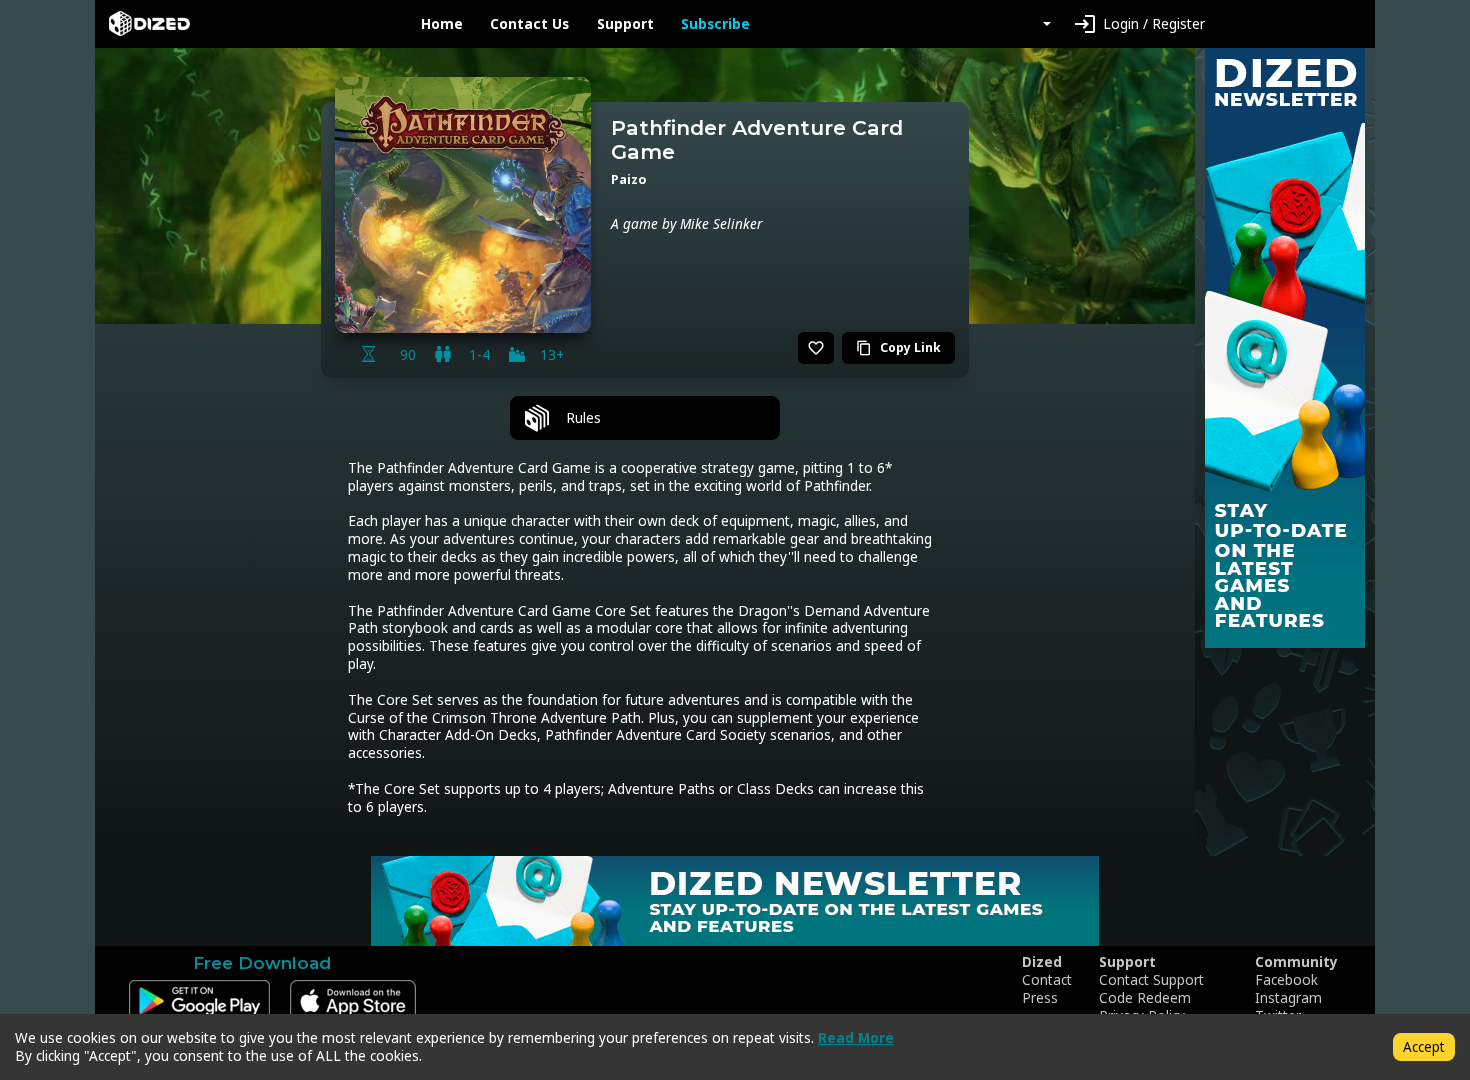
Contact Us (529, 24)
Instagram (1288, 998)
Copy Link (898, 347)
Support (625, 24)
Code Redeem (1145, 998)
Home (442, 24)
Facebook (1286, 980)
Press (1040, 998)
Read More (856, 1037)
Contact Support (1151, 980)
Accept (1424, 1046)
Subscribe (715, 24)
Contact (1047, 980)
